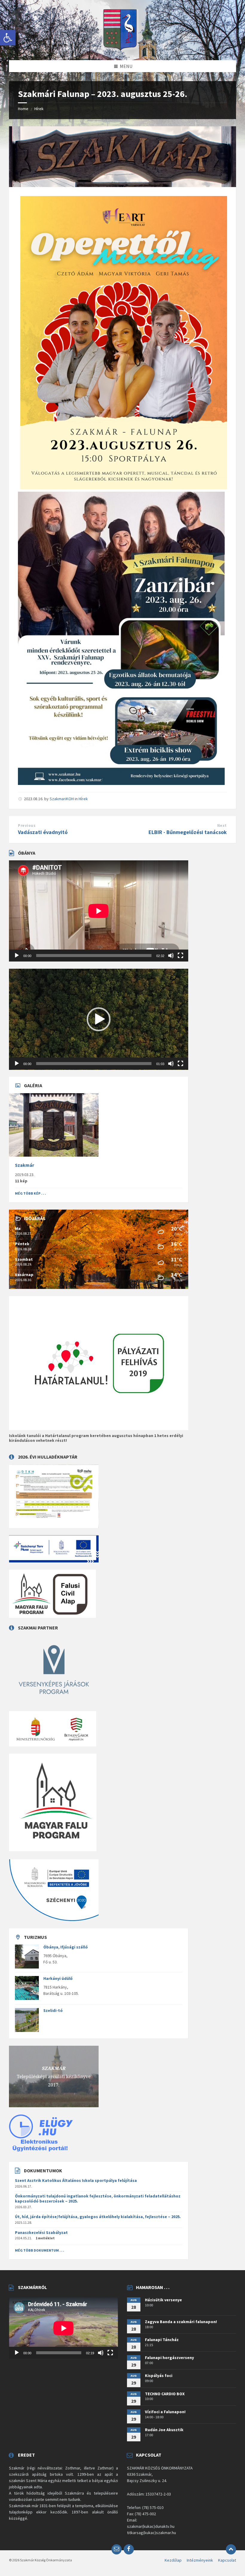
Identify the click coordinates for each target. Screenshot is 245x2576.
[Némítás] (171, 956)
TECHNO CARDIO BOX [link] (165, 2394)
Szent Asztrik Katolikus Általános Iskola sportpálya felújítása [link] (76, 2180)
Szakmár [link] (24, 1165)
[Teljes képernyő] (180, 956)
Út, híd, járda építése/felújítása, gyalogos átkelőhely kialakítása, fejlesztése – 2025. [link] (98, 2217)
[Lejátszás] (17, 956)
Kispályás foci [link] (159, 2375)
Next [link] (222, 825)
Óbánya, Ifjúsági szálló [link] (66, 1947)
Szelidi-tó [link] (53, 2010)
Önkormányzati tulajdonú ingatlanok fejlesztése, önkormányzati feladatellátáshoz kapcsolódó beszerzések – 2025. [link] (98, 2198)
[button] (99, 1019)
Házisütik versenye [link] (163, 2300)
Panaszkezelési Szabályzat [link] (41, 2232)
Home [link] (23, 109)
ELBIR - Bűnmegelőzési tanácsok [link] (188, 832)
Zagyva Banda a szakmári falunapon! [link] (181, 2322)
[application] (99, 911)
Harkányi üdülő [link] (58, 1978)
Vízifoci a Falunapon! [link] (165, 2412)
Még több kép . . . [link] (30, 1193)
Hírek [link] (39, 109)
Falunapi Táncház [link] (162, 2340)
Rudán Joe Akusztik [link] (164, 2430)
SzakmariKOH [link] (62, 799)
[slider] (94, 1064)
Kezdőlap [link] (173, 2560)
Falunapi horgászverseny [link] (169, 2358)
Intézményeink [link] (200, 2560)
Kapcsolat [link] (227, 2560)
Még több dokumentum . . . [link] (40, 2250)
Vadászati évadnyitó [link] (43, 832)
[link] (8, 38)
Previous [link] (27, 825)
